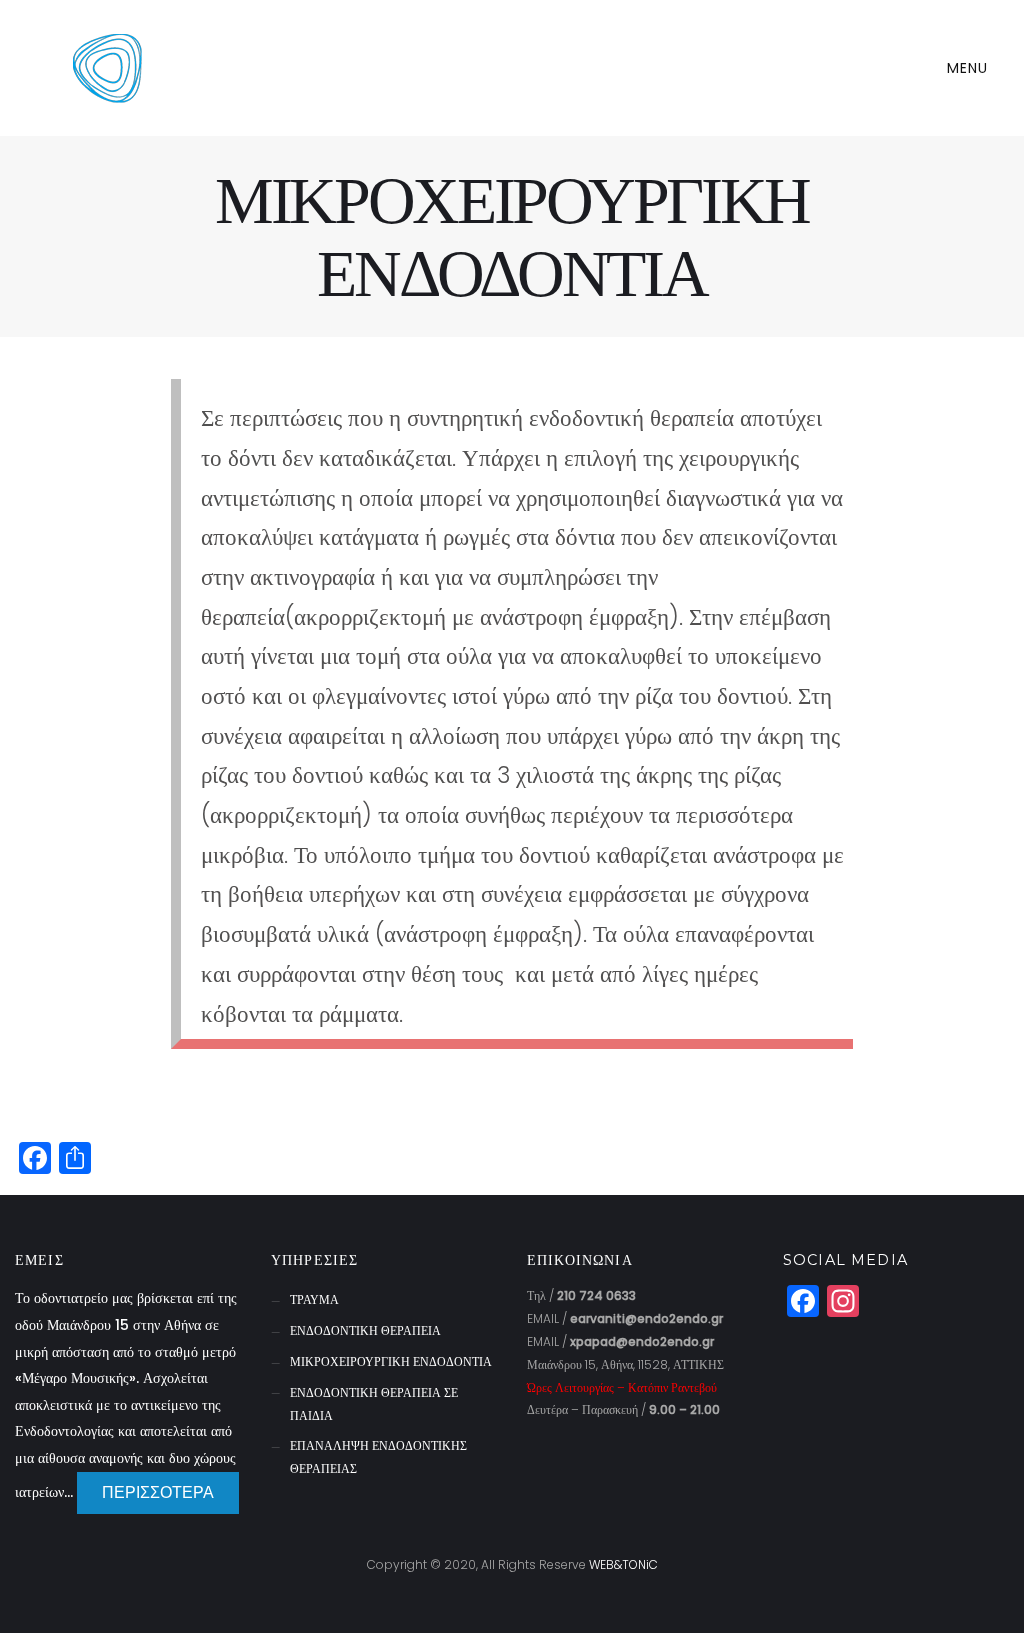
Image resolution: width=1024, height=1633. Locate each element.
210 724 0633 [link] (596, 1295)
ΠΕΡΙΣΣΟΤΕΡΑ (158, 1492)
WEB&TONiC (623, 1564)
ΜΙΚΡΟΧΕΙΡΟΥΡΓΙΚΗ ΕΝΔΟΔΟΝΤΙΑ (391, 1361)
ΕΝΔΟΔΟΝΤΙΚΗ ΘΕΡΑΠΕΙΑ (365, 1330)
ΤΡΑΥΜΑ (314, 1299)
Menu (970, 68)
